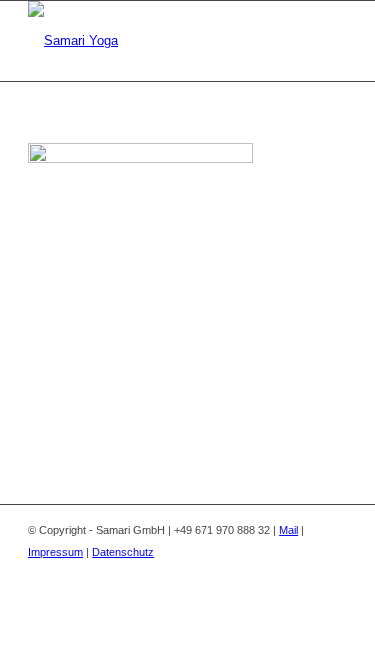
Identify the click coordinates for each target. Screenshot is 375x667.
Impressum (55, 552)
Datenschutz (123, 552)
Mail (288, 530)
